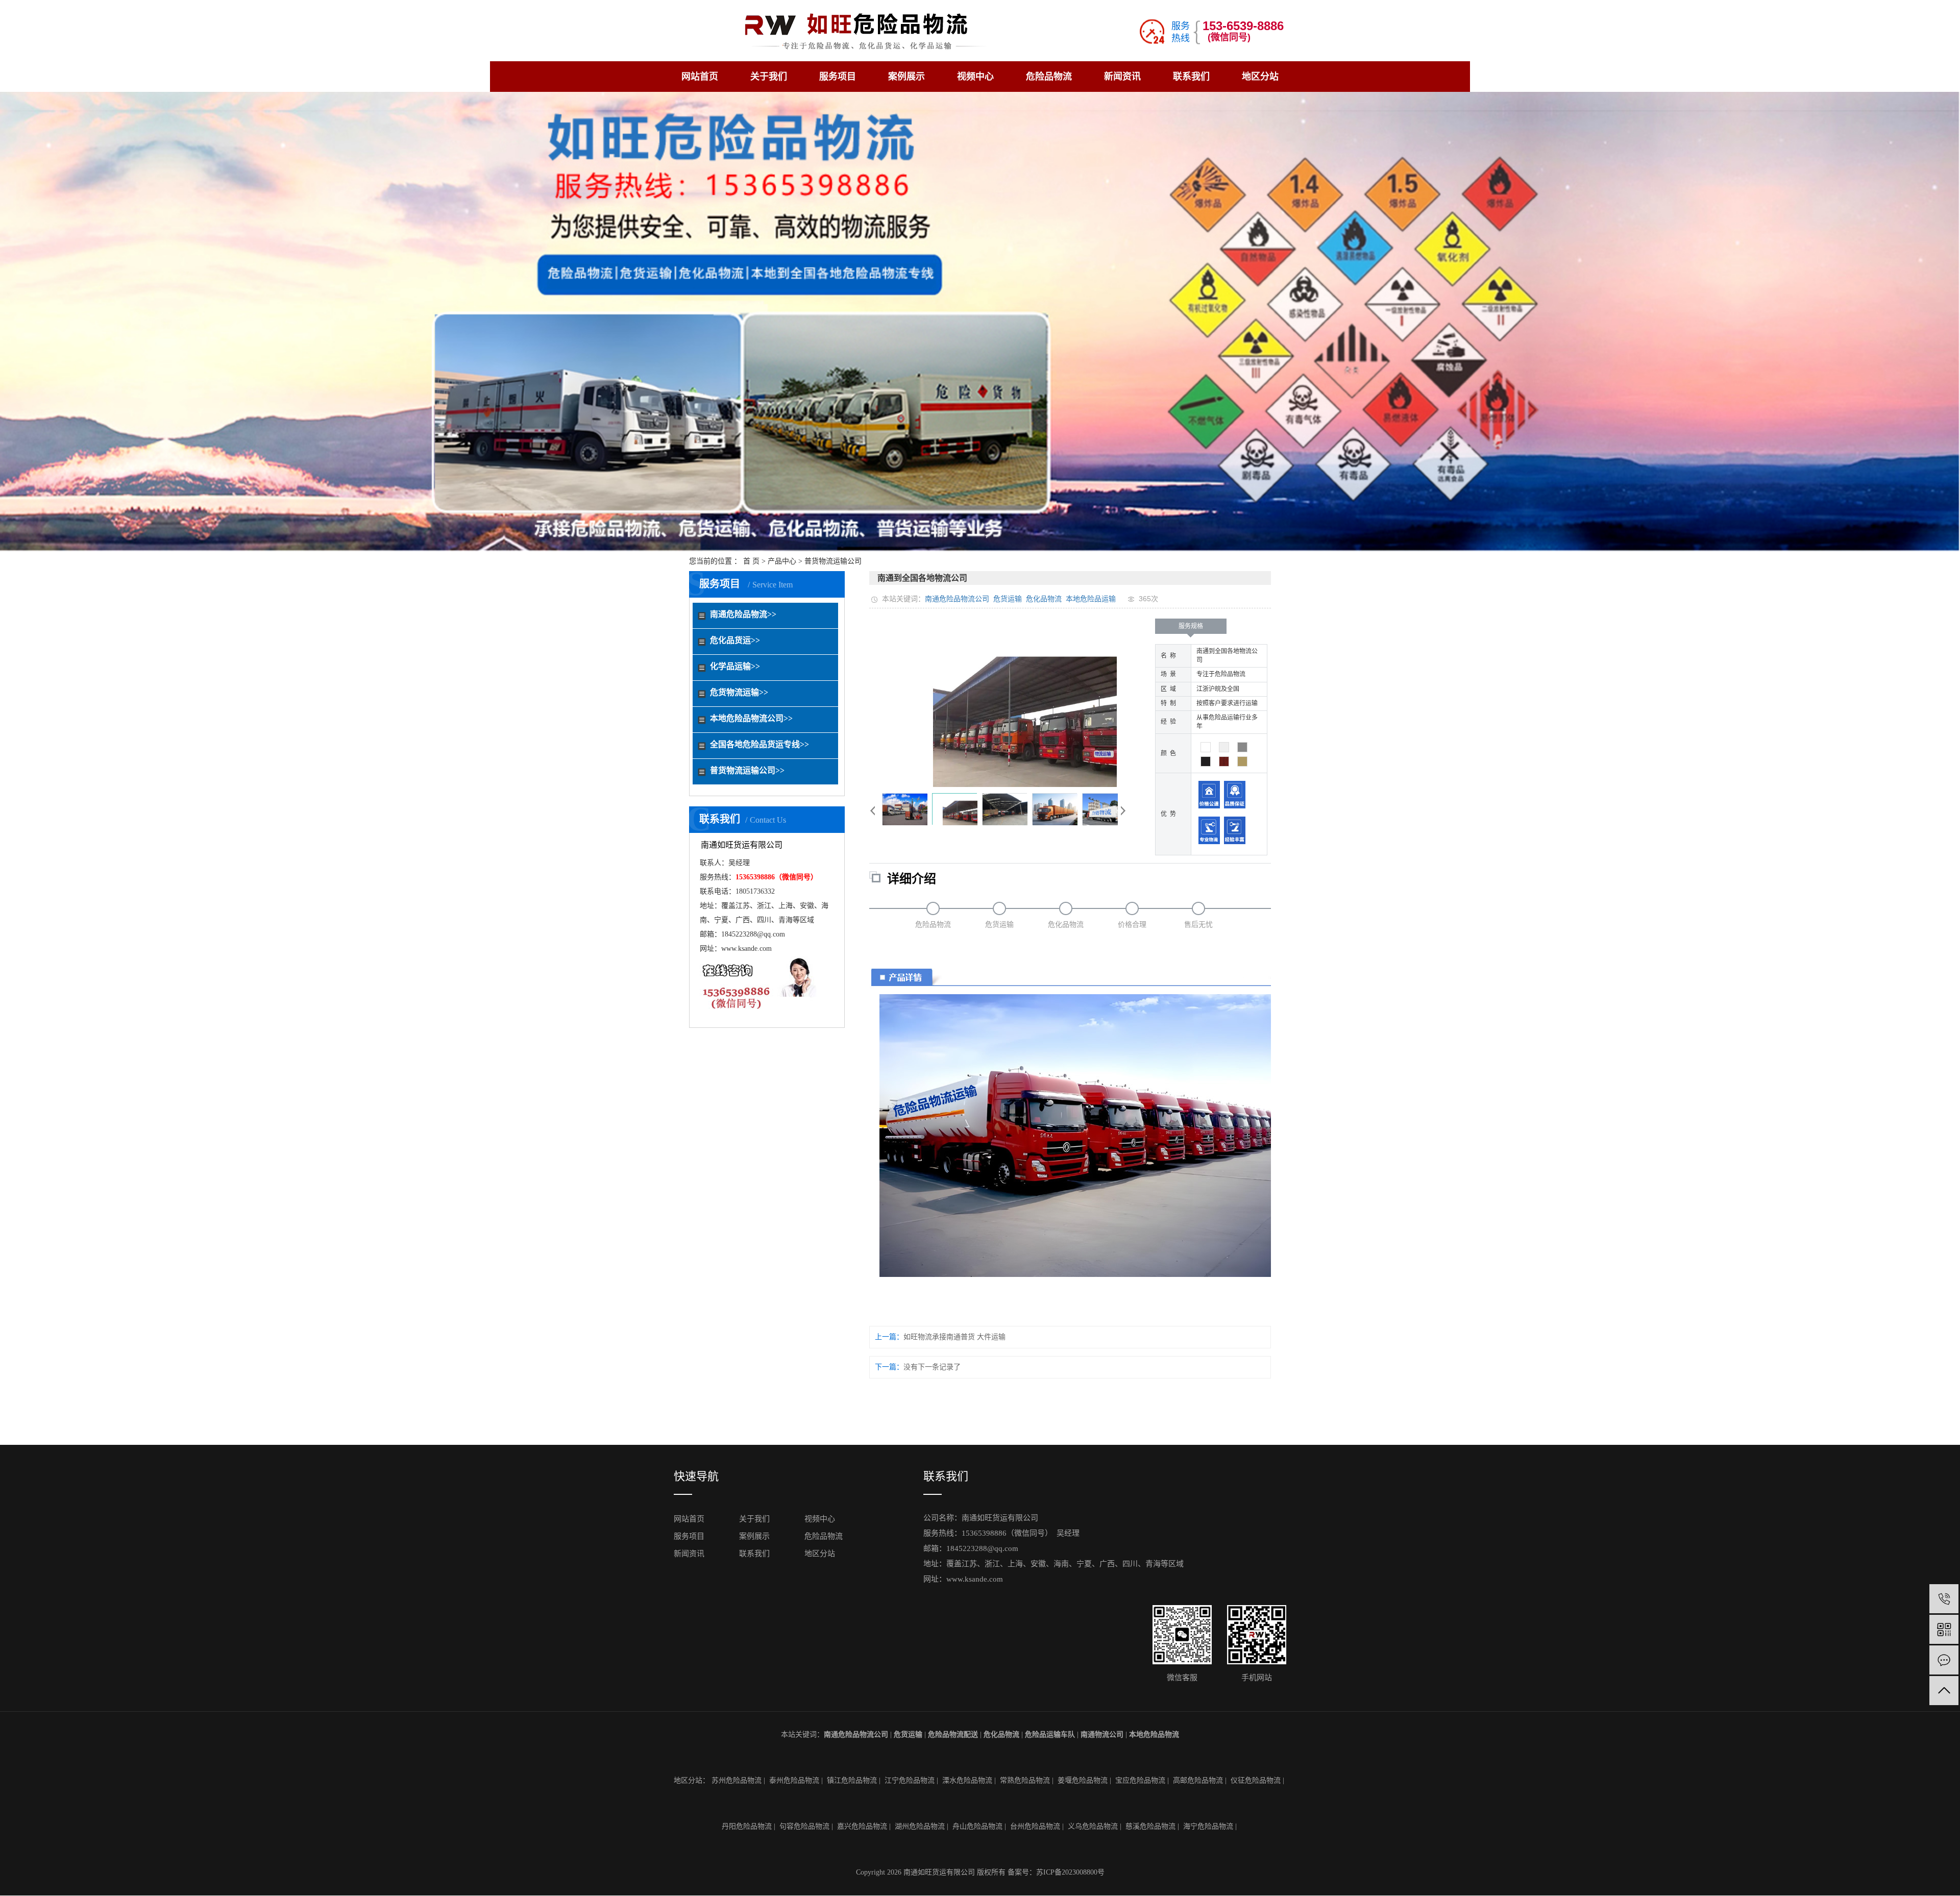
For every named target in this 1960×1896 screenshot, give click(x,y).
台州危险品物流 (1035, 1826)
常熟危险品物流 (1025, 1780)
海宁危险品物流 (1208, 1826)
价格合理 (1132, 925)
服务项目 (838, 77)
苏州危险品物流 (737, 1780)
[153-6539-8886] (1944, 1599)
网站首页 (700, 77)
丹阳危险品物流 (747, 1826)
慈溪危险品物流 (1150, 1826)
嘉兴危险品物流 (862, 1826)
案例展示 (906, 77)
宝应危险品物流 (1140, 1780)
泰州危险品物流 (794, 1780)
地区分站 (1260, 77)
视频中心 (975, 77)
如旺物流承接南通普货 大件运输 (954, 1337)
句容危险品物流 (804, 1826)
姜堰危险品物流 (1083, 1780)
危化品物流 (1044, 599)
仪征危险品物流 (1256, 1780)
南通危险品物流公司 (957, 599)
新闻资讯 (1122, 77)
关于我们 (769, 77)
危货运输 (1008, 599)
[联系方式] (1944, 1660)
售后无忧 (1198, 925)
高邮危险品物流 (1198, 1780)
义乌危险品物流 (1093, 1826)
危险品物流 (1049, 77)
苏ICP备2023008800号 (1070, 1872)
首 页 (751, 561)
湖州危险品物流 (920, 1826)
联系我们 (1191, 77)
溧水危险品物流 (967, 1780)
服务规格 (1191, 626)
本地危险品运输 (1091, 599)
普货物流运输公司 (833, 561)
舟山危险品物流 (977, 1826)
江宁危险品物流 (910, 1780)
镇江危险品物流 (852, 1780)
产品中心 (782, 561)
